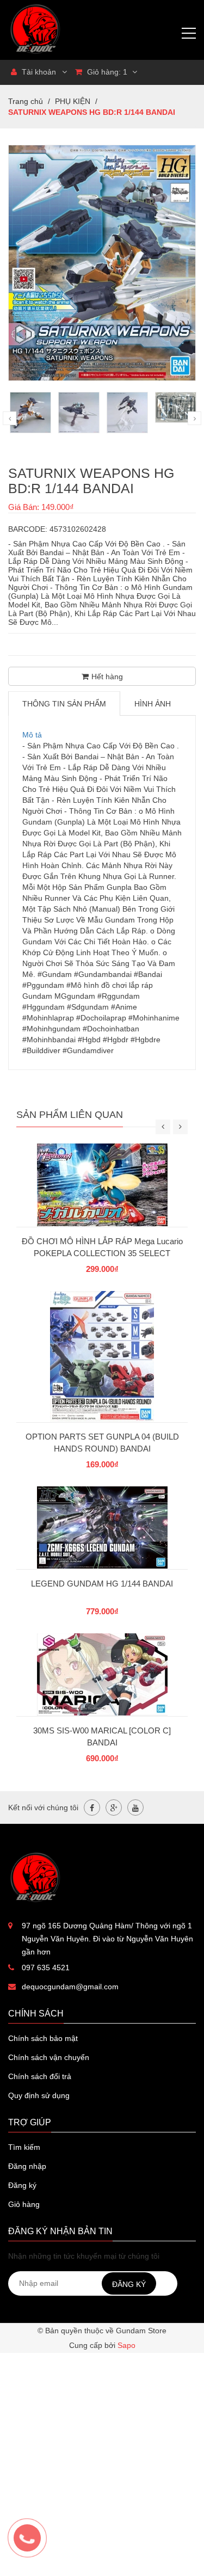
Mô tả (32, 735)
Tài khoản (38, 72)
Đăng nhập (27, 2166)
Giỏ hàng (24, 2204)
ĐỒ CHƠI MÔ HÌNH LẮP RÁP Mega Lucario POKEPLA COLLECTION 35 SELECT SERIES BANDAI (102, 1253)
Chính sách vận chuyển (49, 2057)
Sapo (126, 2345)
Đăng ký (22, 2185)
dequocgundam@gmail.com (70, 1987)
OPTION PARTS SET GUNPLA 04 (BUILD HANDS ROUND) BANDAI (102, 1443)
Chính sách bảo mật (43, 2038)
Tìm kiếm (24, 2147)
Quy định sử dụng (39, 2095)
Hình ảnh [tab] (153, 704)
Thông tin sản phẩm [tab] (64, 704)
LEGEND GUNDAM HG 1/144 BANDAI (102, 1584)
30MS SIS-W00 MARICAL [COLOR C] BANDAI (102, 1736)
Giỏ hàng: (106, 72)
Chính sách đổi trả (40, 2076)
